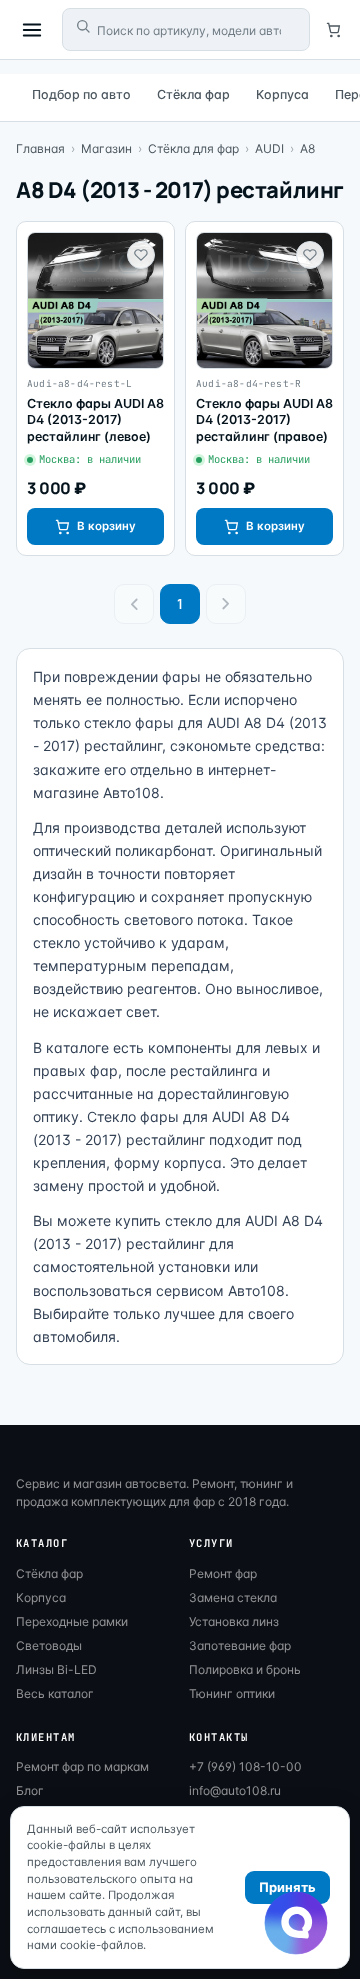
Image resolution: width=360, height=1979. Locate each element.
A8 (307, 148)
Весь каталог (55, 1693)
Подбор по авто (81, 94)
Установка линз (234, 1621)
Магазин (106, 148)
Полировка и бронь (245, 1669)
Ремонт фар (223, 1573)
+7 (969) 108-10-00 (245, 1766)
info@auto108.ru (235, 1790)
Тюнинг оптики (232, 1693)
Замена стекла (233, 1597)
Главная (40, 148)
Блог (30, 1790)
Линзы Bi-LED (56, 1669)
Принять (287, 1887)
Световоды (49, 1645)
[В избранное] (141, 255)
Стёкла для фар (193, 148)
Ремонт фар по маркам (82, 1766)
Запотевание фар (240, 1645)
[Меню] (32, 30)
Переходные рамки (72, 1621)
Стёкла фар (193, 94)
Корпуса (282, 94)
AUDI (269, 148)
